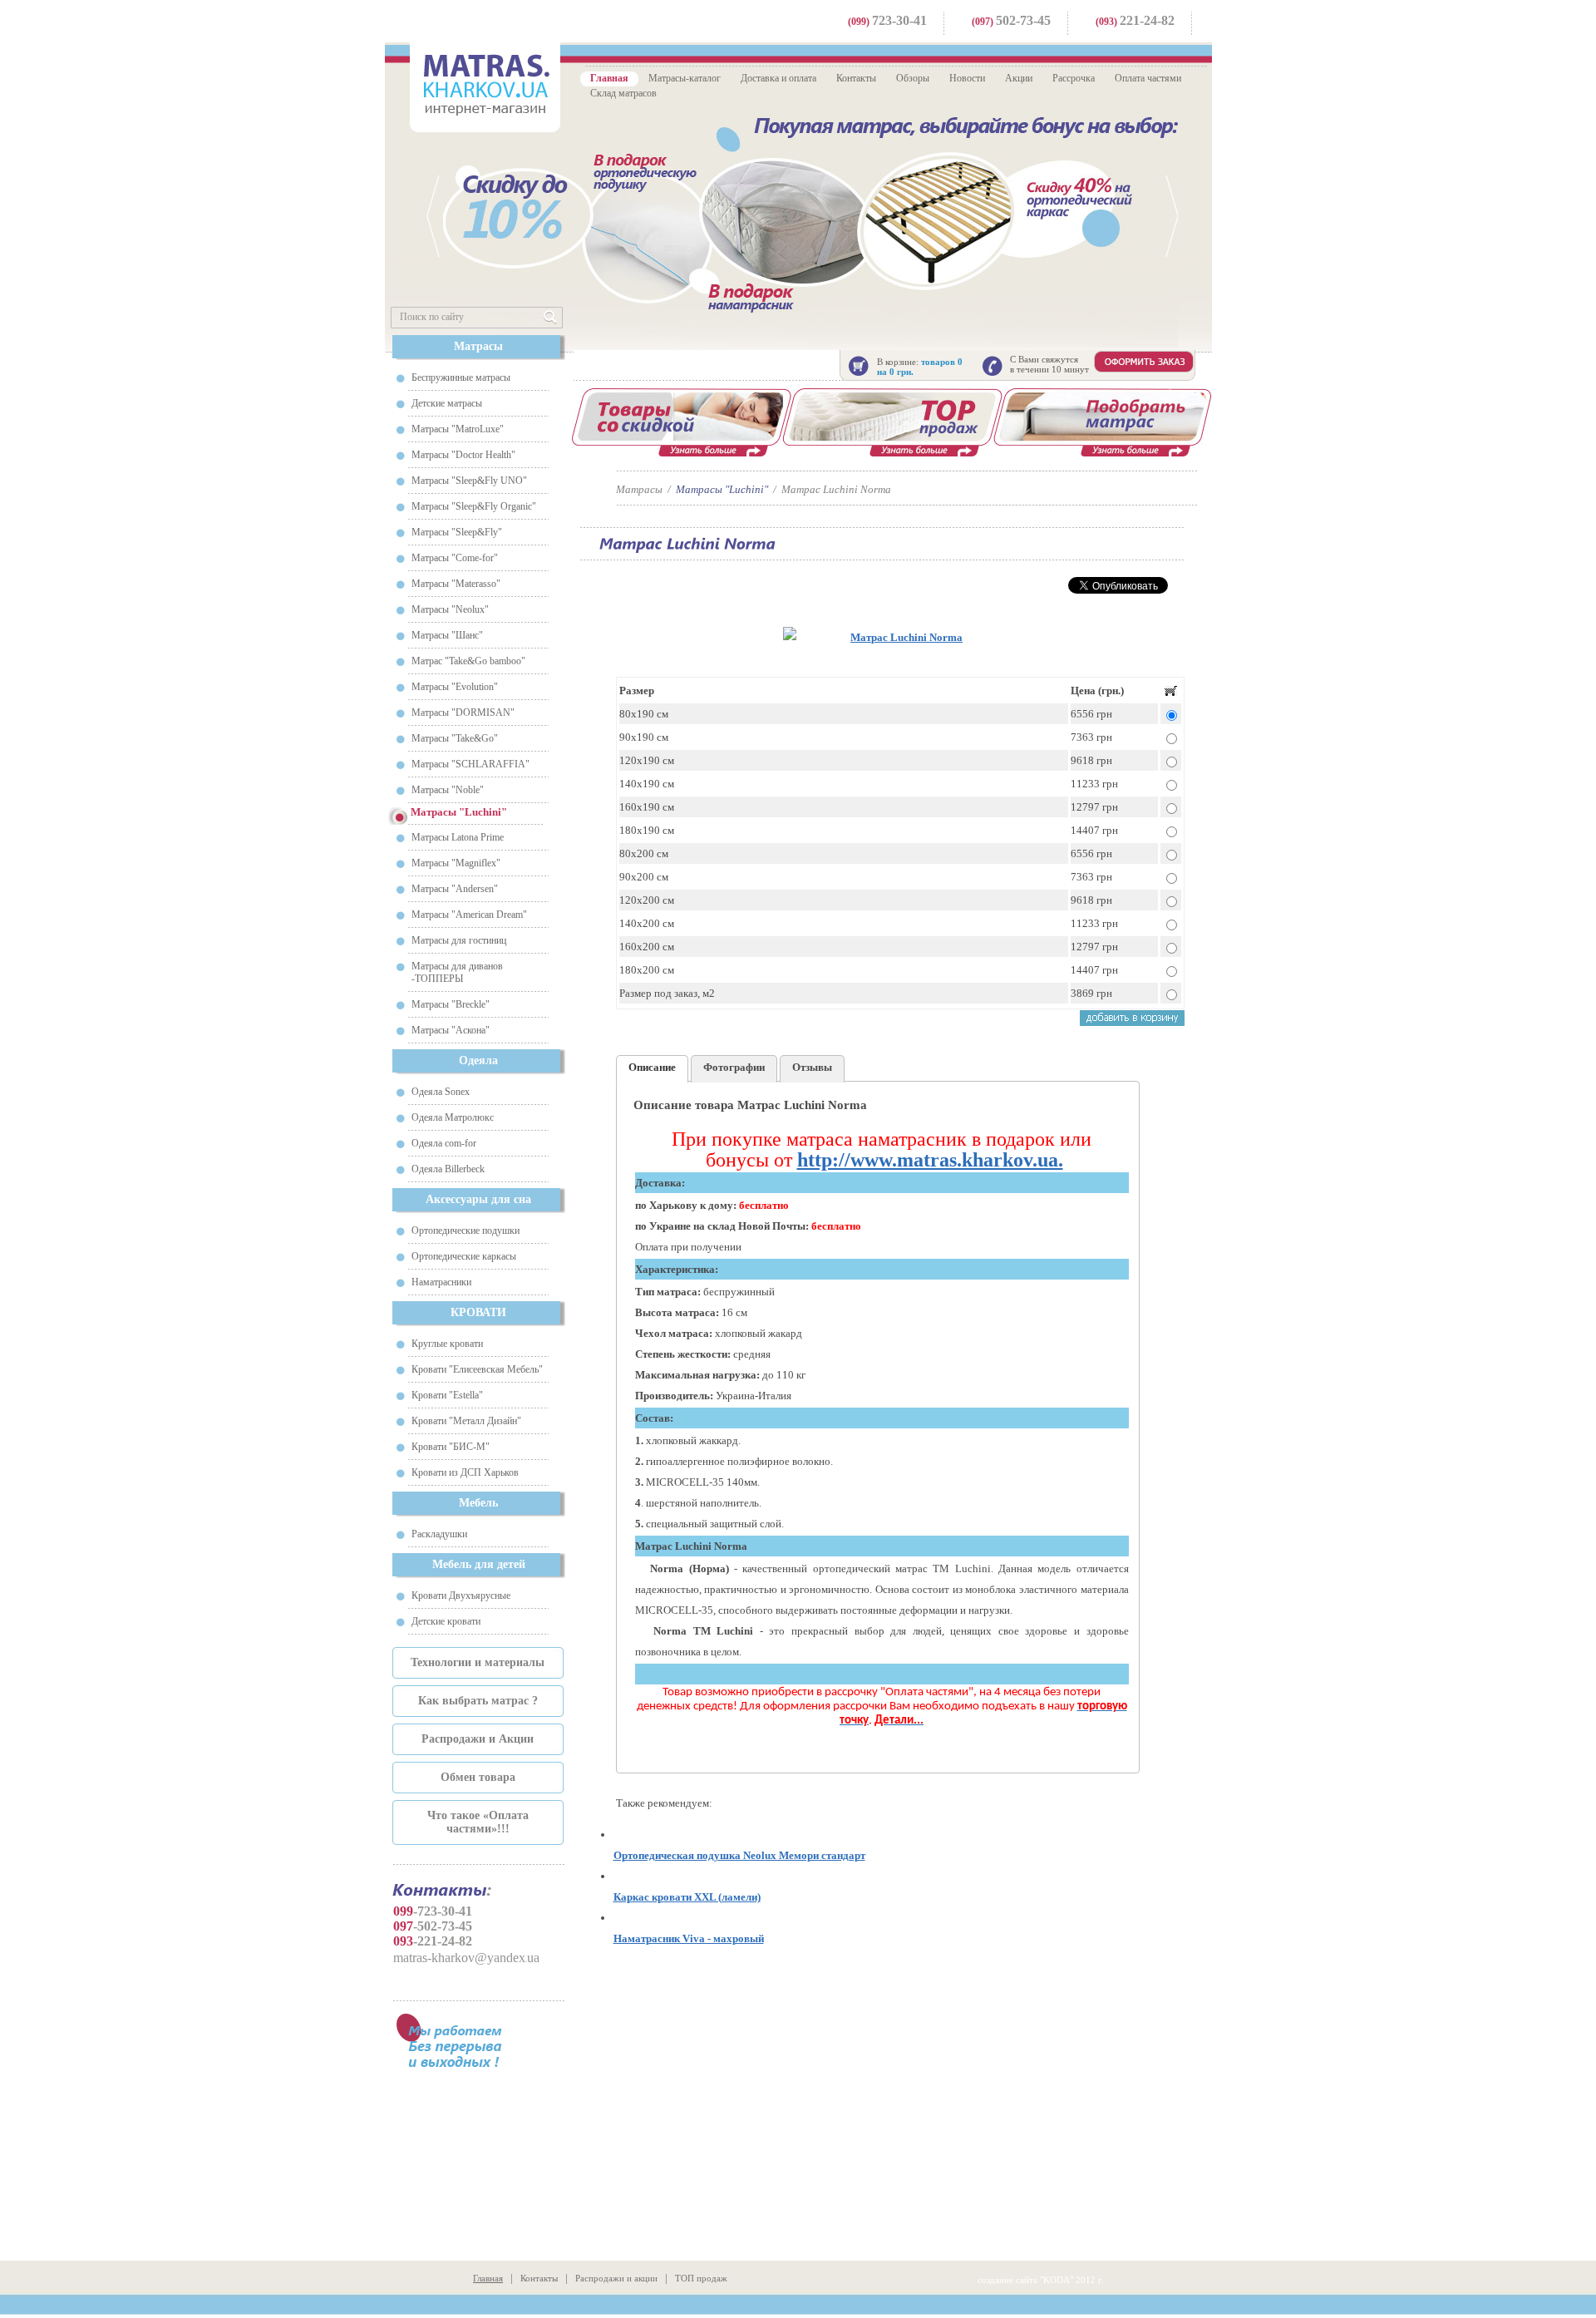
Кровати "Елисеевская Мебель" (477, 1369)
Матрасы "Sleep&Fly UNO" (469, 481)
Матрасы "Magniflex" (456, 863)
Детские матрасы (447, 403)
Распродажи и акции (616, 2278)
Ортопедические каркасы (464, 1256)
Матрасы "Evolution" (455, 687)
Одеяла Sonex (441, 1092)
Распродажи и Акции (478, 1739)
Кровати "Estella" (447, 1395)
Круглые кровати (447, 1344)
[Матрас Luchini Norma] (900, 637)
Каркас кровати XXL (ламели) (687, 1897)
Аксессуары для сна (478, 1199)
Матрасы (478, 346)
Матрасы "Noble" (448, 790)
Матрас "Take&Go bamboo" (468, 661)
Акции (1019, 78)
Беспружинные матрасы (461, 377)
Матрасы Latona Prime (458, 837)
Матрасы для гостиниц (459, 940)
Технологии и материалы (478, 1662)
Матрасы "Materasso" (456, 584)
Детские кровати (446, 1621)
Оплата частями (1148, 78)
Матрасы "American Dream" (469, 915)
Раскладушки (439, 1534)
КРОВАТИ (478, 1312)
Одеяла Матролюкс (453, 1117)
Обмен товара (478, 1777)
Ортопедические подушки (465, 1231)
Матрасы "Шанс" (447, 635)
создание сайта (1007, 2280)
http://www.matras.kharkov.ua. (930, 1160)
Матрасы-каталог (685, 78)
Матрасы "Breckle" (451, 1004)
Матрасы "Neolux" (450, 609)
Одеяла (478, 1060)
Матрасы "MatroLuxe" (458, 429)
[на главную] (485, 85)
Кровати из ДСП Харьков (465, 1472)
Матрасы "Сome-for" (455, 558)
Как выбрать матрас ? (478, 1701)
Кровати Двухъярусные (461, 1595)
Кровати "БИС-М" (451, 1447)
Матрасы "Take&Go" (455, 738)
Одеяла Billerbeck (448, 1169)
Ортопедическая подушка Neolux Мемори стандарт (739, 1855)
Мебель (478, 1503)
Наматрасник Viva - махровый (689, 1938)
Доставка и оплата (778, 78)
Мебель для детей (479, 1564)
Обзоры (913, 78)
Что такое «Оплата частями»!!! (478, 1822)
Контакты (856, 78)
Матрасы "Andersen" (455, 889)
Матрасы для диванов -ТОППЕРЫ (457, 972)
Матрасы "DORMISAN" (463, 713)
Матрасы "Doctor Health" (463, 455)
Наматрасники (441, 1282)
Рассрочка (1074, 78)
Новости (967, 78)
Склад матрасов (623, 93)
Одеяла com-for (444, 1143)
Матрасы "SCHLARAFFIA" (470, 764)
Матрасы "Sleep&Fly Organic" (474, 506)
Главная (609, 78)
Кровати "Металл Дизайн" (466, 1421)
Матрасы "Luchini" (722, 489)
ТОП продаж (701, 2278)
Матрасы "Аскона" (451, 1030)
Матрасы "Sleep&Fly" (457, 532)
